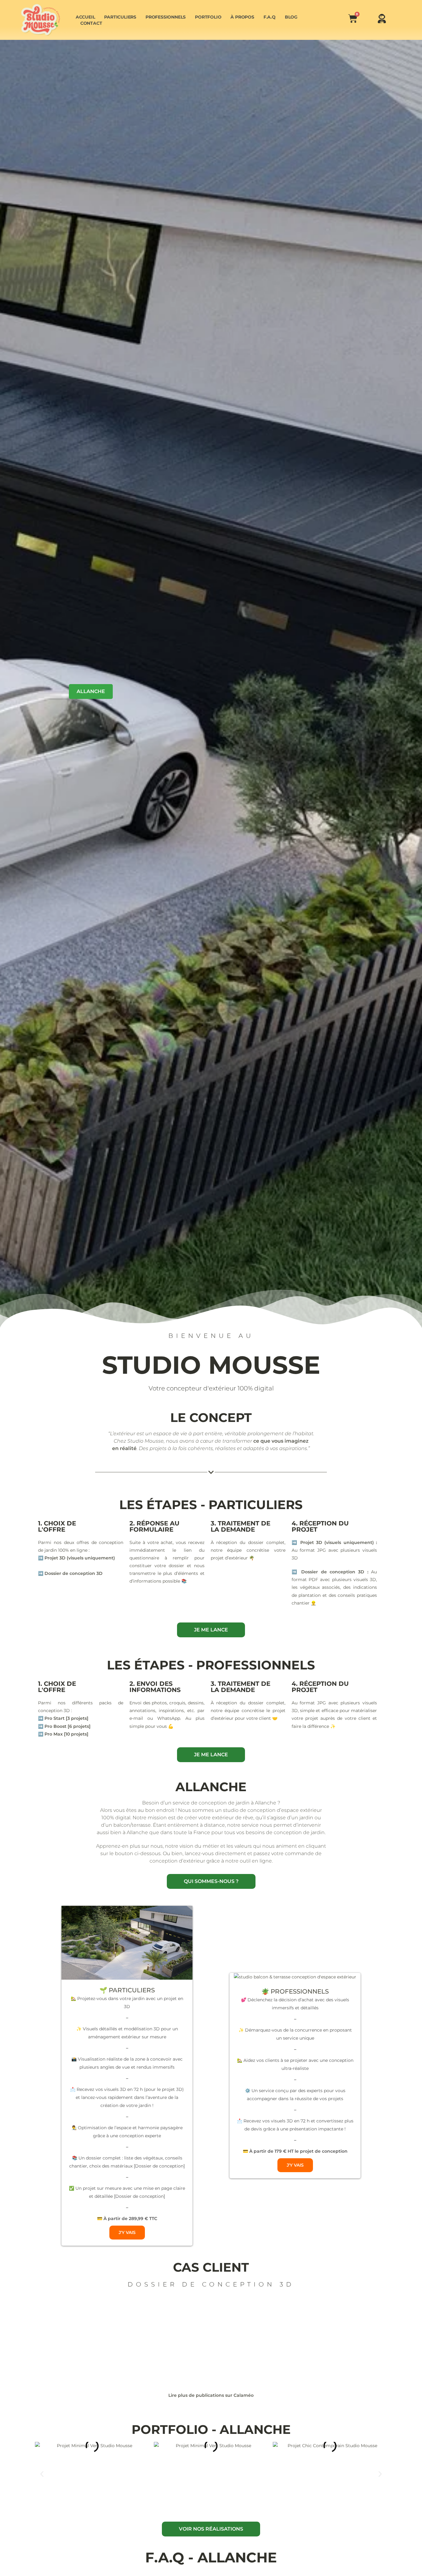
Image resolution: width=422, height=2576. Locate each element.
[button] (42, 2474)
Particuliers (120, 17)
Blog (291, 17)
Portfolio (208, 17)
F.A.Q (270, 17)
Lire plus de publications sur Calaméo (211, 2395)
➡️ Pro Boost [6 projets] (64, 1726)
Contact (91, 23)
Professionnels (166, 17)
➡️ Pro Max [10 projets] (63, 1734)
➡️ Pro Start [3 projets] (63, 1718)
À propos (242, 17)
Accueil (85, 17)
